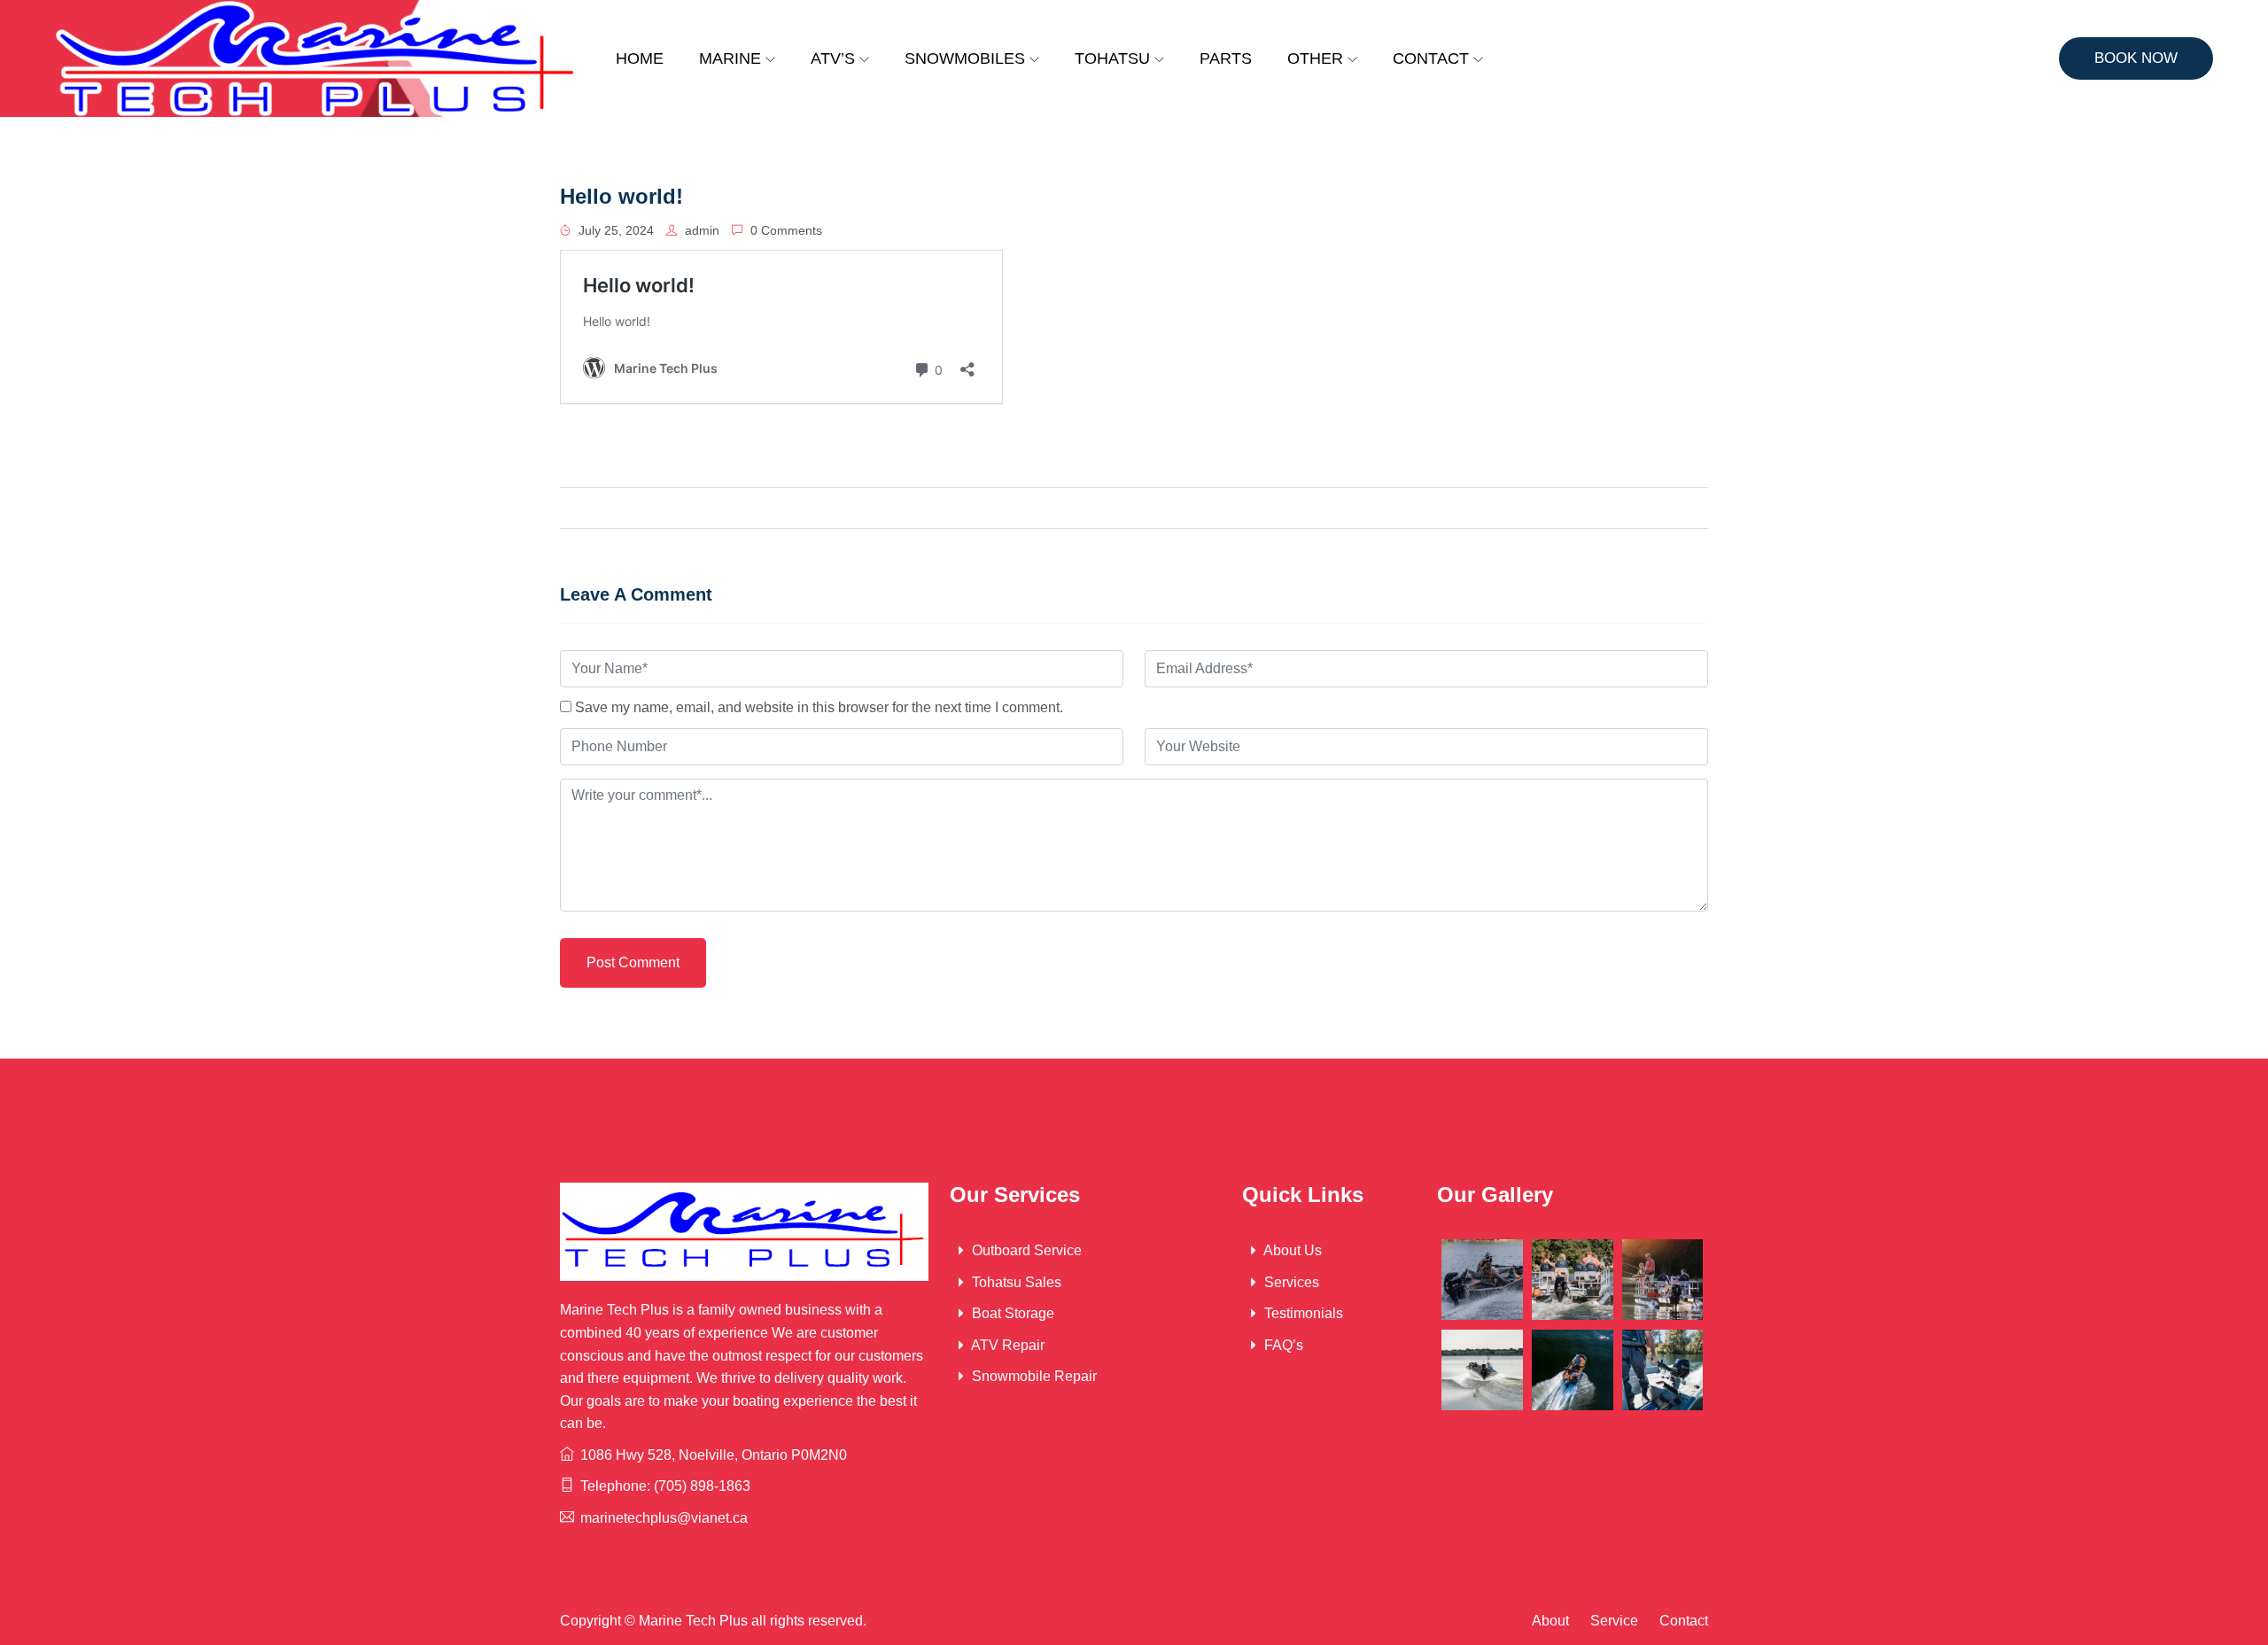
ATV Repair (1006, 1345)
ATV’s (833, 58)
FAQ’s (1282, 1345)
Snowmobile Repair (1033, 1376)
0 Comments (784, 230)
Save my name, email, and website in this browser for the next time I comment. (819, 707)
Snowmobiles (965, 58)
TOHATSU (1112, 58)
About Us (1291, 1250)
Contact (1431, 58)
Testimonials (1302, 1313)
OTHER (1315, 58)
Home (640, 58)
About (1550, 1621)
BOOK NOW (2136, 58)
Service (1614, 1621)
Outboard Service (1025, 1250)
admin (700, 230)
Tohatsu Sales (1015, 1282)
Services (1290, 1282)
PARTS (1226, 58)
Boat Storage (1011, 1313)
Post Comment (633, 962)
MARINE (730, 58)
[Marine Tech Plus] (317, 58)
